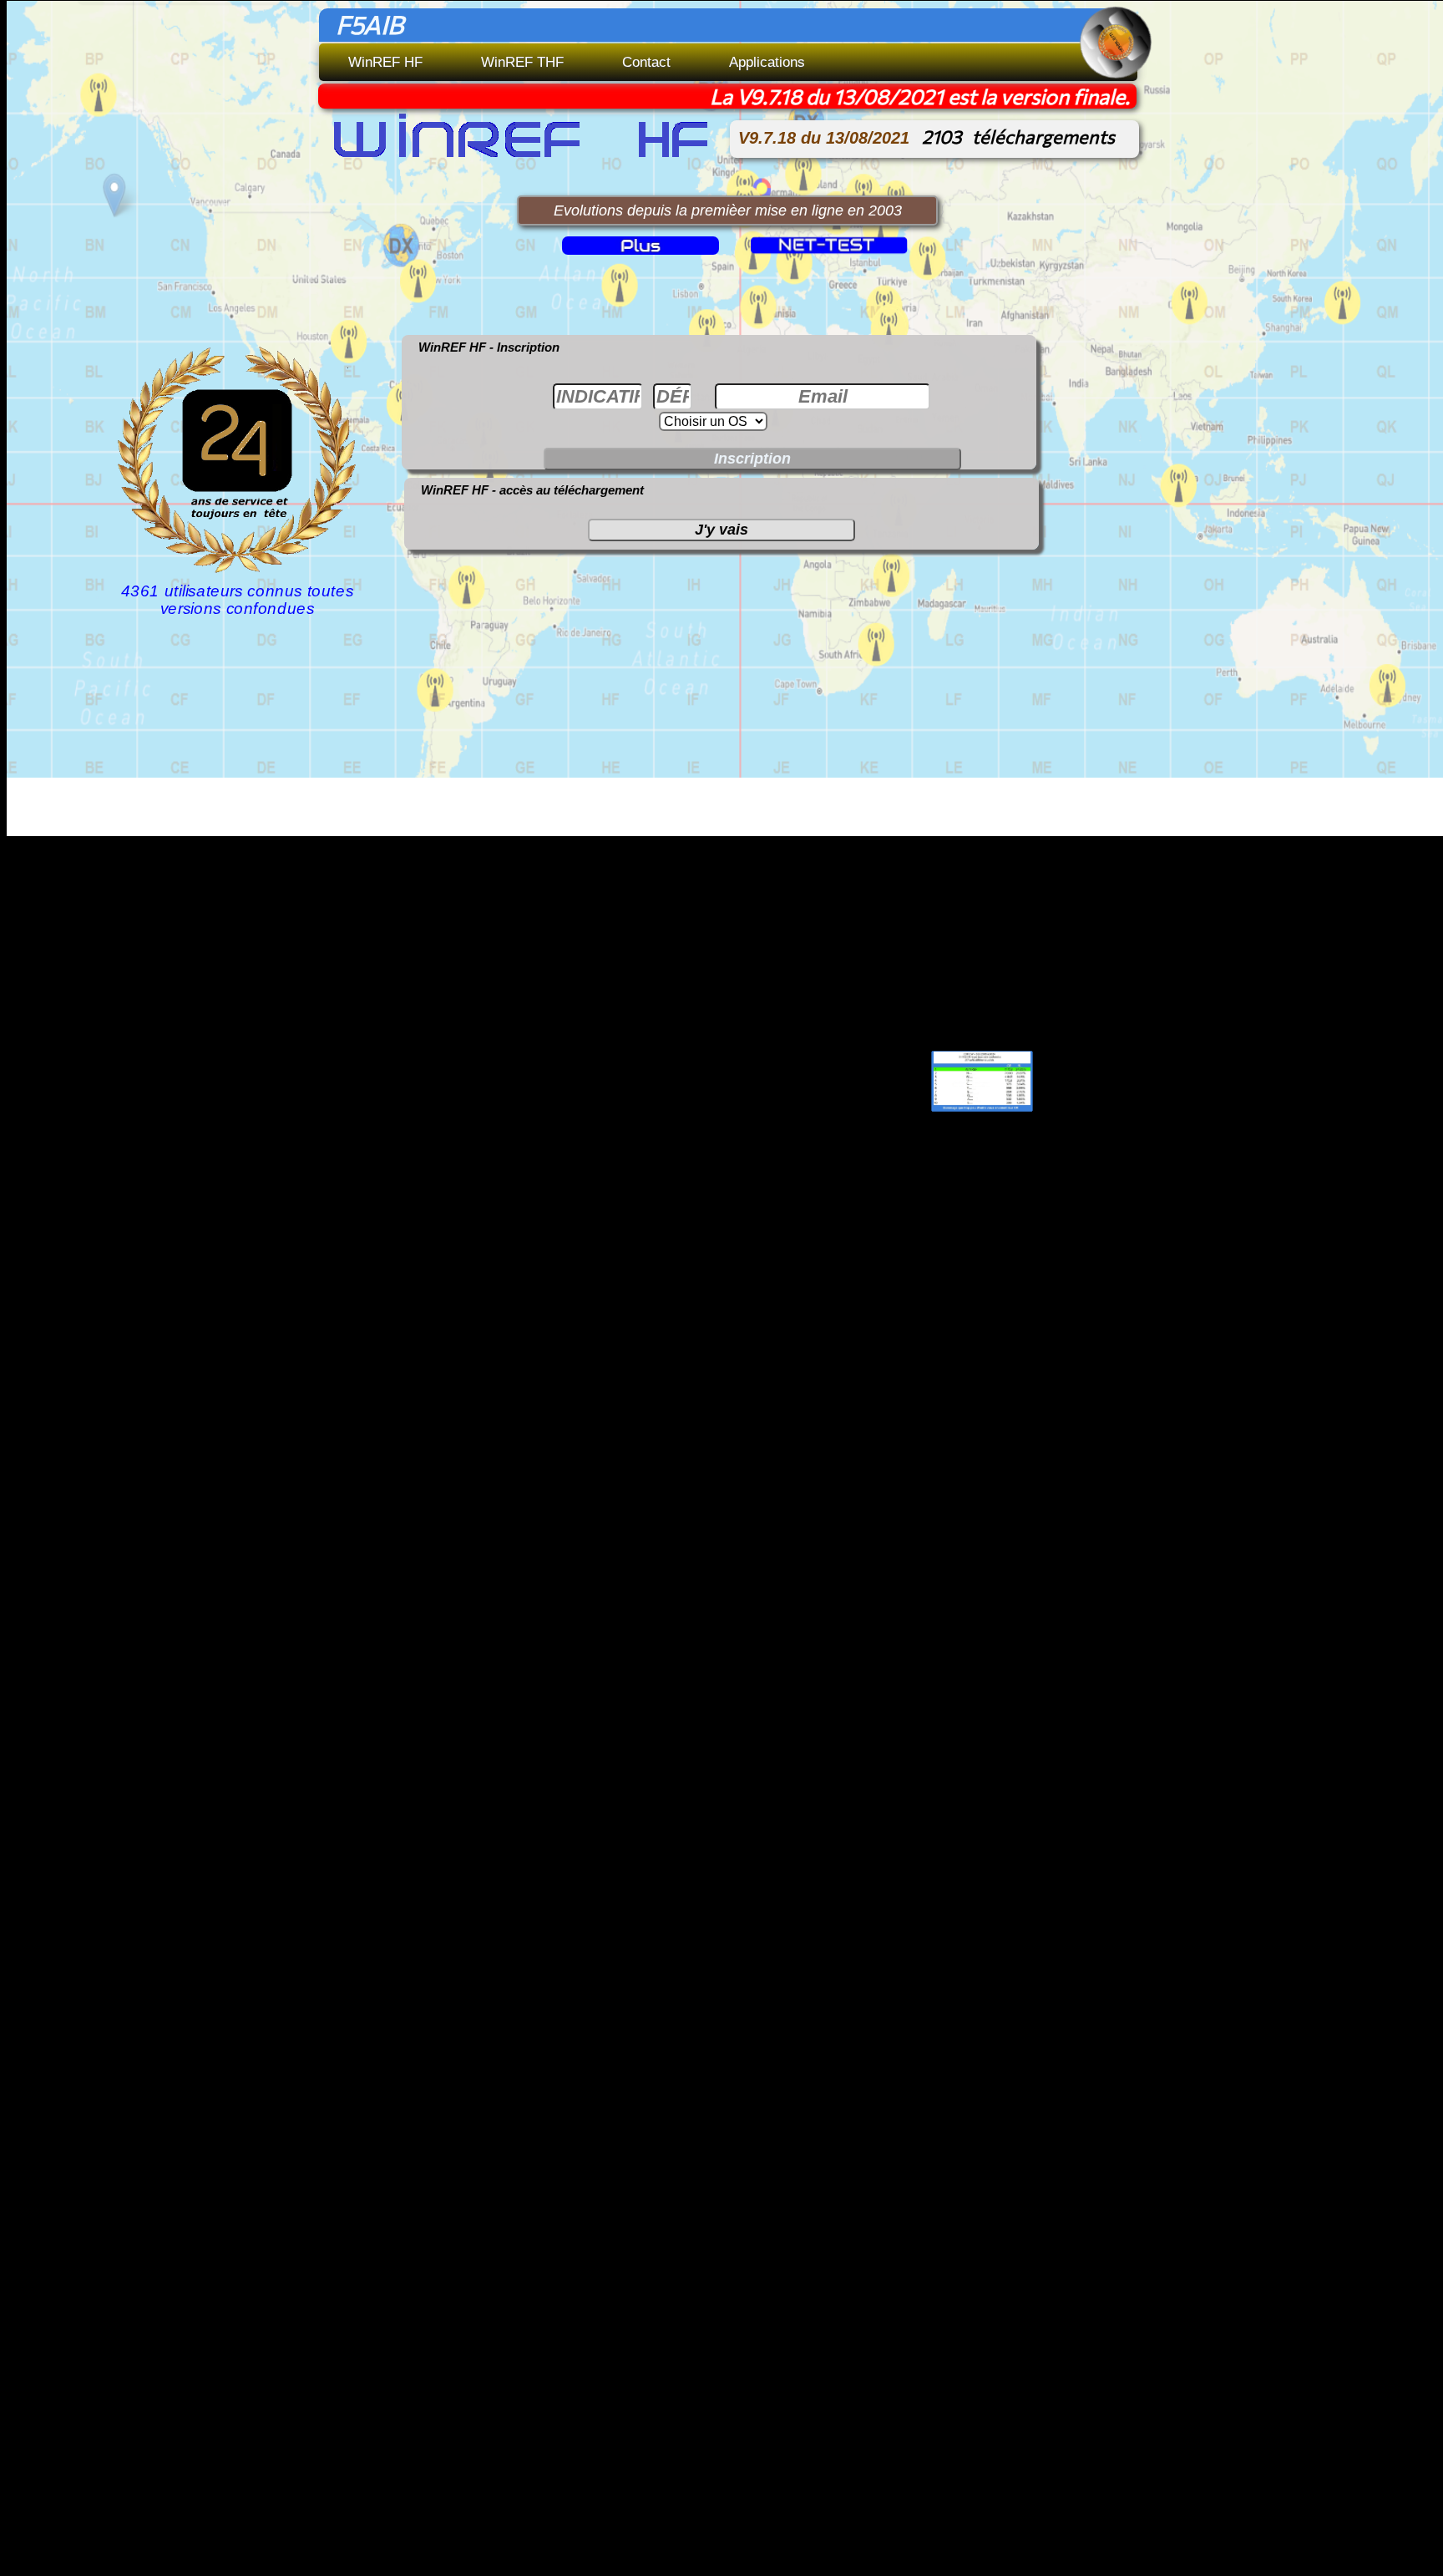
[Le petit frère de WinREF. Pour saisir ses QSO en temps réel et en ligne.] (797, 244)
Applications (767, 62)
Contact (646, 62)
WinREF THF (522, 62)
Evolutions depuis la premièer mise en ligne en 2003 (728, 210)
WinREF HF (385, 62)
